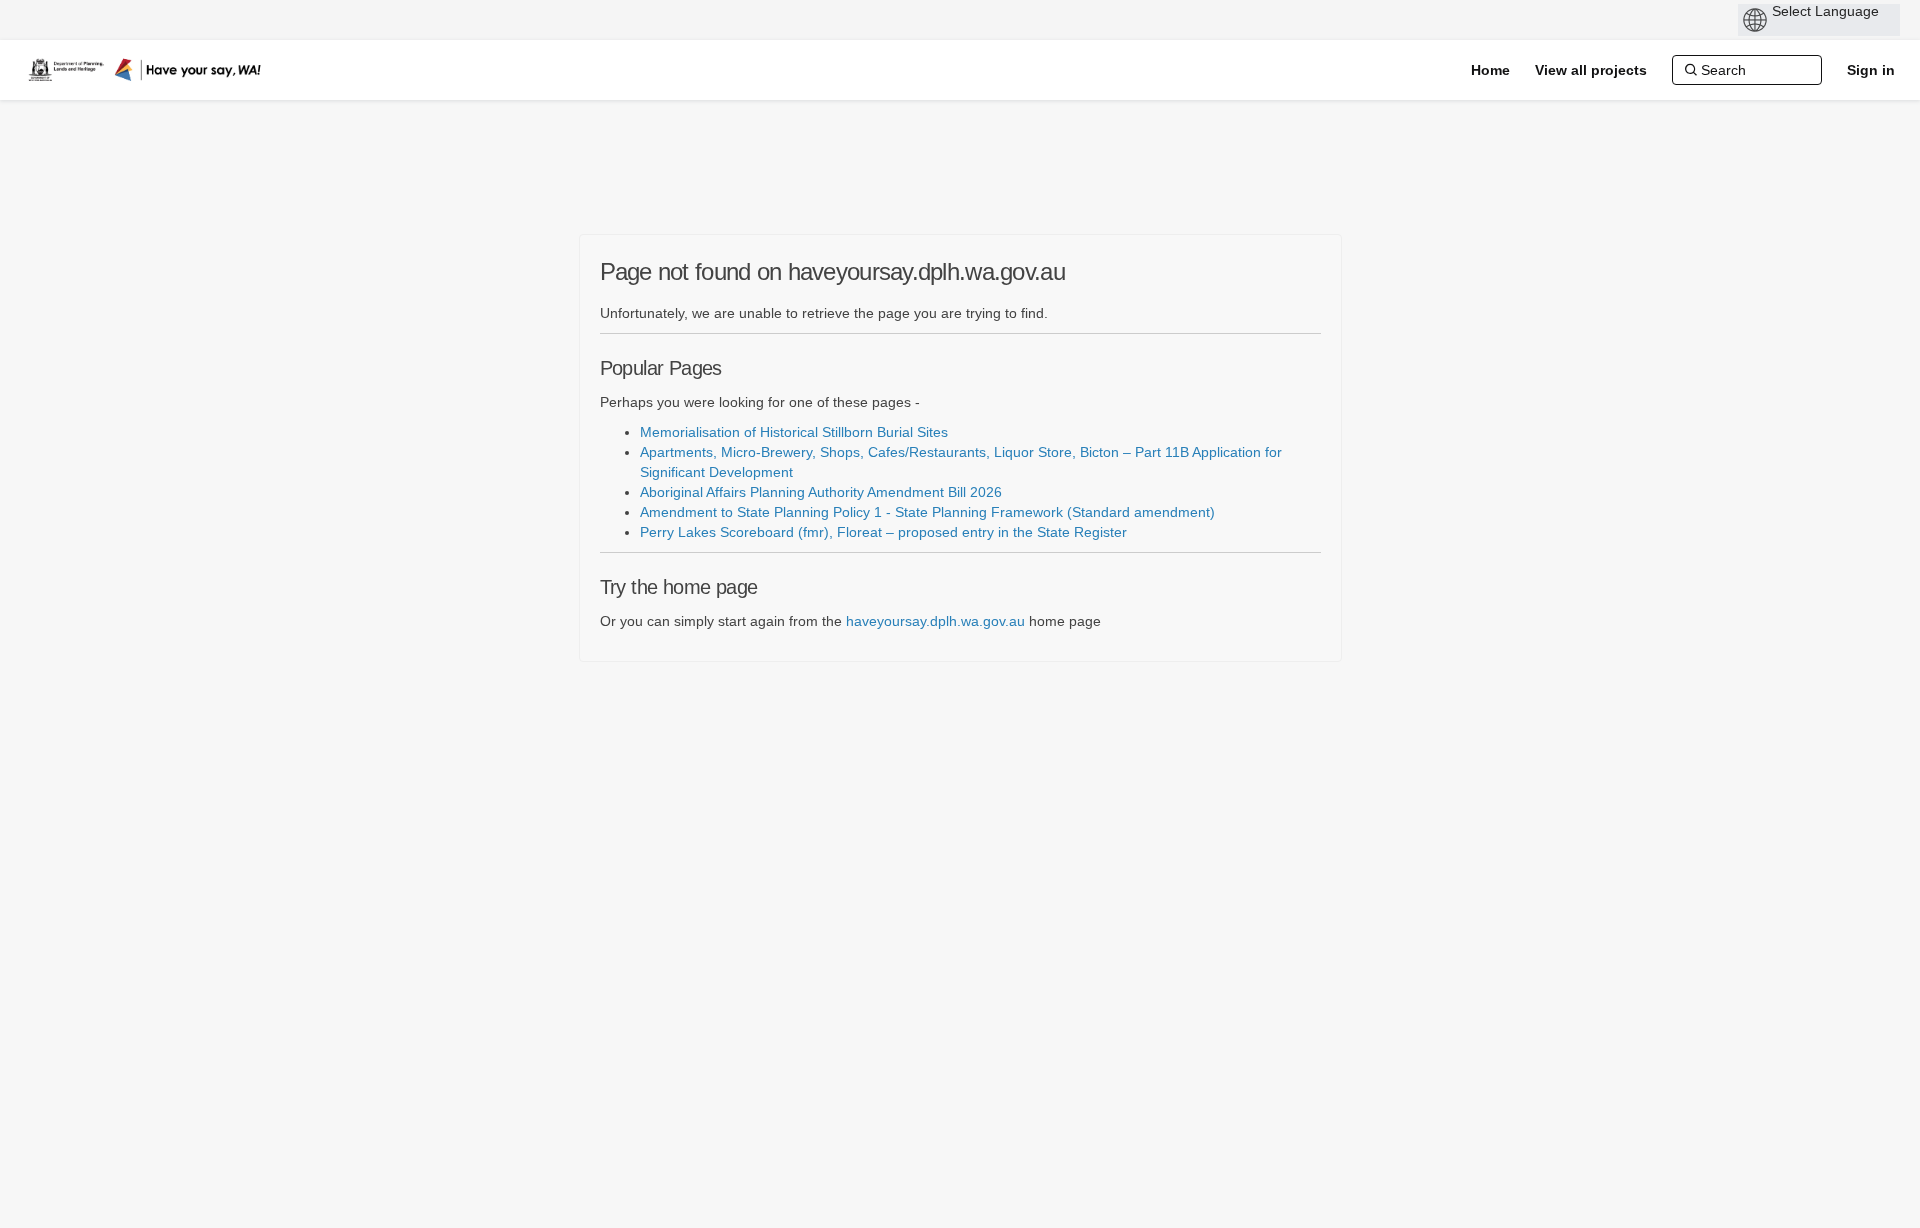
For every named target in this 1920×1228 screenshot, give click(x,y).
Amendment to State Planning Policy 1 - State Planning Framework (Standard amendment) (927, 512)
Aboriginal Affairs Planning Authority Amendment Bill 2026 (821, 492)
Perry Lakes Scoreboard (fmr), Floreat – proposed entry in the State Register (883, 532)
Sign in (1871, 70)
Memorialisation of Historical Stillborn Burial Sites (794, 432)
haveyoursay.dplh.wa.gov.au (935, 621)
